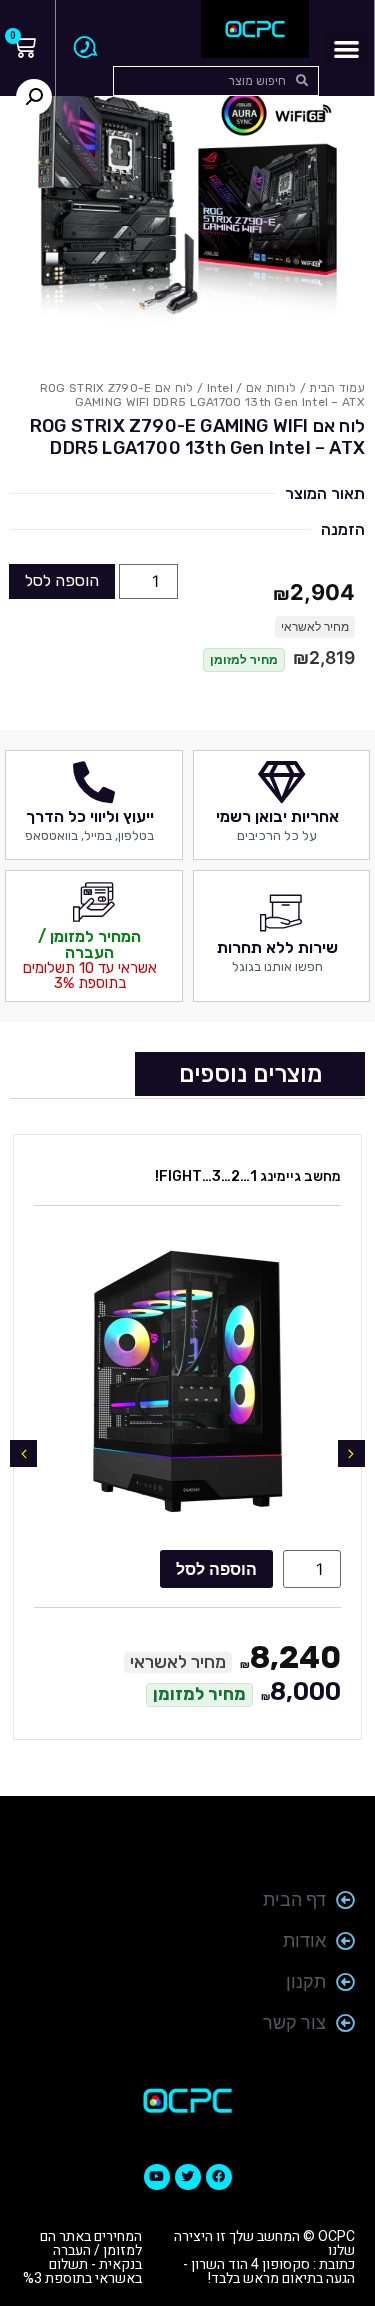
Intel (220, 388)
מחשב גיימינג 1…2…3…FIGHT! (248, 1176)
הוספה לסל (62, 580)
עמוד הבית (337, 388)
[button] (346, 48)
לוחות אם (271, 388)
